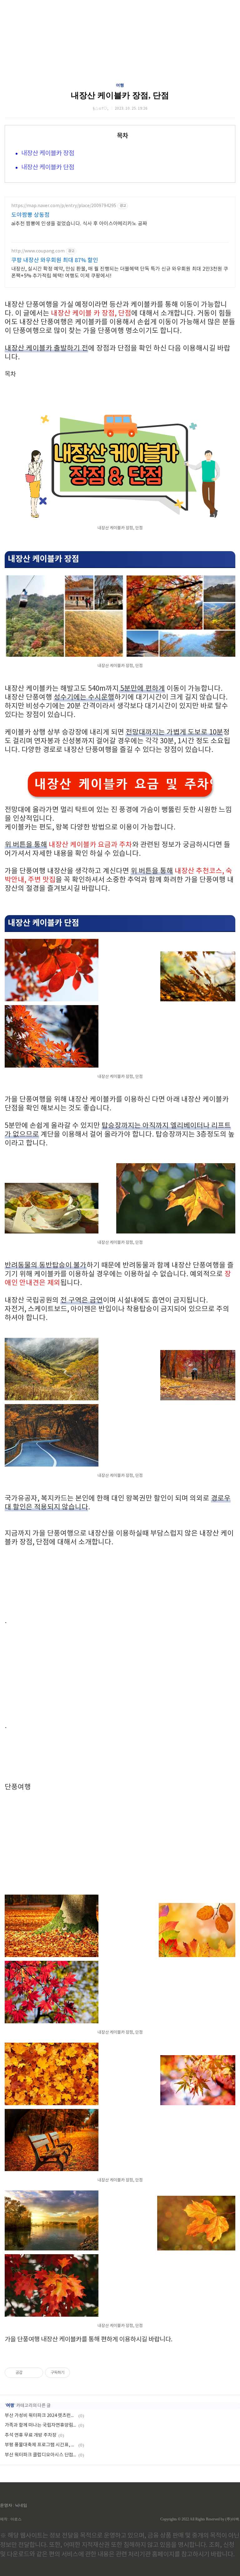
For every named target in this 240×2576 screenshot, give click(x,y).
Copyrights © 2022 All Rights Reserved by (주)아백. (200, 2519)
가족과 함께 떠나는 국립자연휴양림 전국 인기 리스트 (41, 2425)
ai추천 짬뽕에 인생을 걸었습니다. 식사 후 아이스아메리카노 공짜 (79, 224)
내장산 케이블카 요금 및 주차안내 (123, 784)
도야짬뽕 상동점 (30, 215)
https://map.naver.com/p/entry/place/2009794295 (64, 206)
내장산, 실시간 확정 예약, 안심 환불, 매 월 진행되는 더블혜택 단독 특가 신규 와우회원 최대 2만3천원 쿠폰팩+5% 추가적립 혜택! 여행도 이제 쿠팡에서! (120, 272)
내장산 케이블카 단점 (48, 168)
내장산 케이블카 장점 (48, 154)
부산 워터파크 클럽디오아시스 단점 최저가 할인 (41, 2455)
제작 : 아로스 (11, 2519)
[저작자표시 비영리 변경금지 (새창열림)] (78, 2373)
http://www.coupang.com (38, 251)
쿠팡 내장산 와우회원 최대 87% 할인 (55, 260)
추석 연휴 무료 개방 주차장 (31, 2435)
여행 (120, 85)
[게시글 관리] (36, 2373)
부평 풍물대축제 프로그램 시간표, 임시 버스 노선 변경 (41, 2445)
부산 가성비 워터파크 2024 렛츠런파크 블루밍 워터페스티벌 (41, 2416)
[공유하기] (28, 2373)
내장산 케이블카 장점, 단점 (120, 95)
